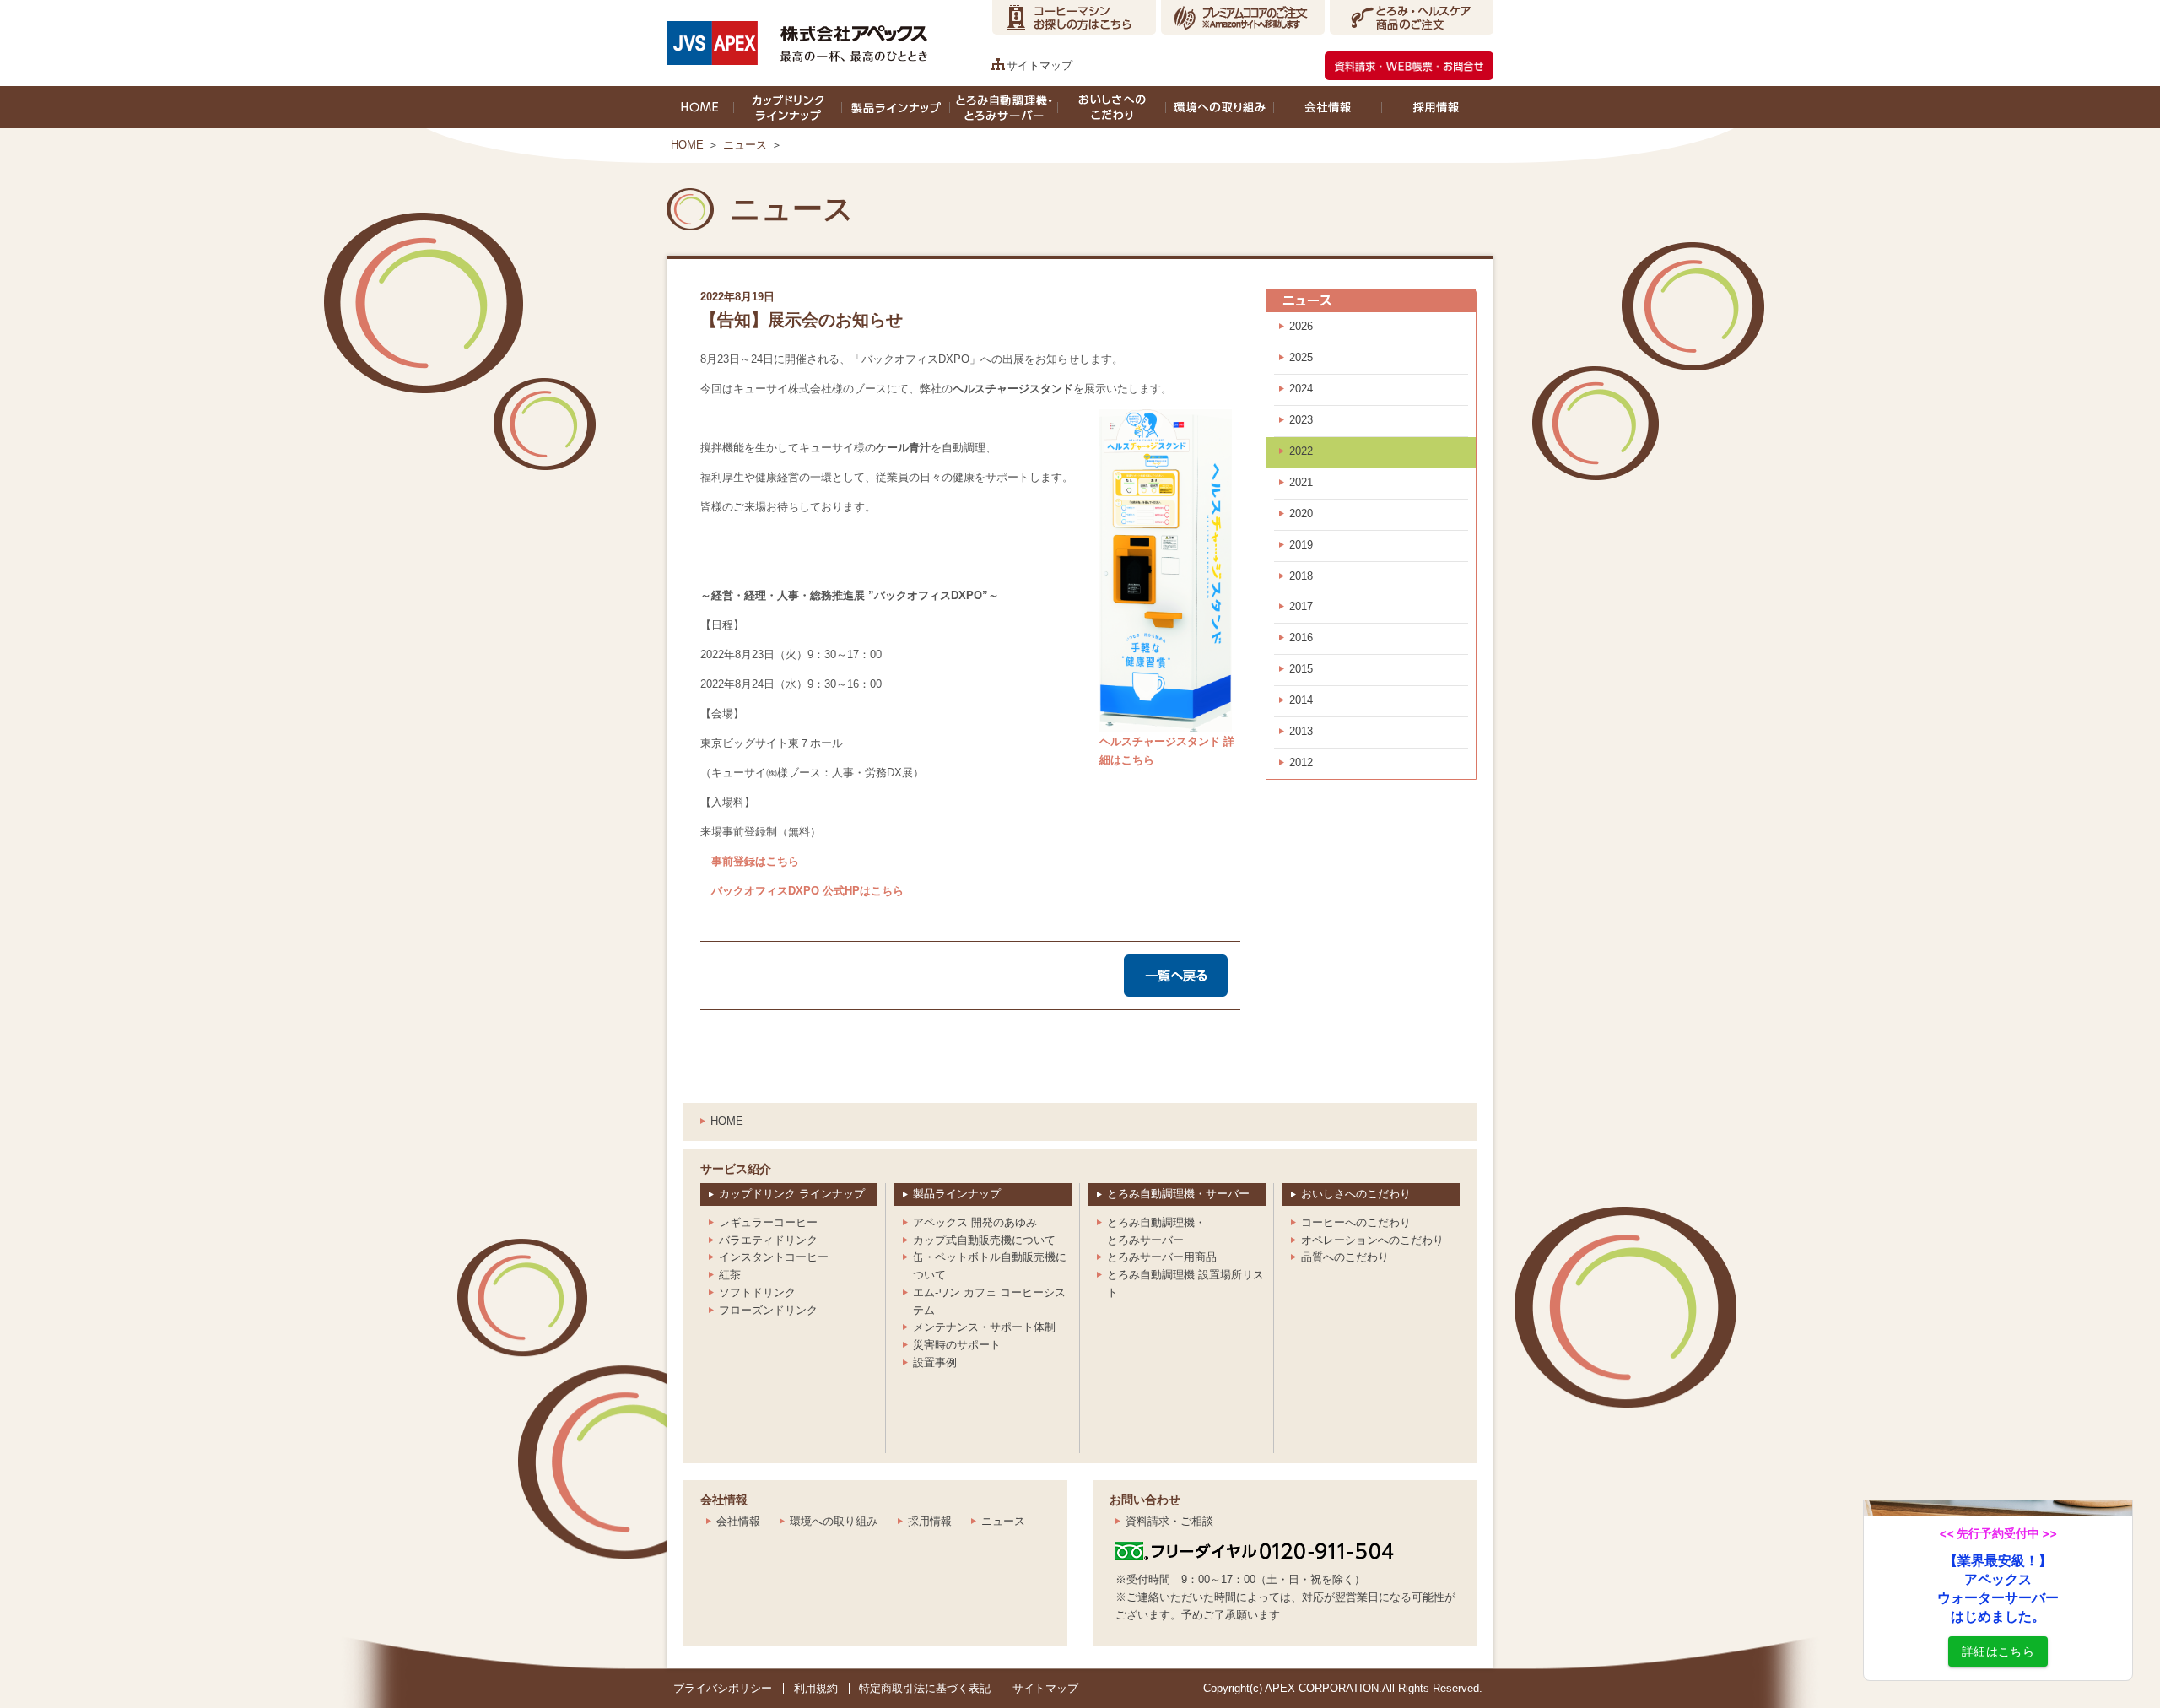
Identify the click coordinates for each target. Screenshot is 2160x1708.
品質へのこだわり (1345, 1257)
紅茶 (730, 1275)
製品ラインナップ (957, 1194)
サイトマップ (1039, 65)
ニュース (745, 145)
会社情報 (738, 1521)
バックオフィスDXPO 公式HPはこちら (802, 891)
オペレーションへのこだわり (1372, 1240)
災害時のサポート (957, 1345)
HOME (687, 145)
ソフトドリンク (757, 1292)
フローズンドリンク (768, 1310)
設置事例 (935, 1362)
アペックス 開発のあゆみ (975, 1222)
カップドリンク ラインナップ (792, 1194)
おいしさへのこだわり (1356, 1194)
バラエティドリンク (768, 1240)
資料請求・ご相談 (1169, 1521)
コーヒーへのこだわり (1356, 1222)
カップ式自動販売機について (984, 1240)
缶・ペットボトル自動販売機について (990, 1266)
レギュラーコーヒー (768, 1222)
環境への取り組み (834, 1521)
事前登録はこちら (750, 861)
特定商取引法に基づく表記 (925, 1688)
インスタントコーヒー (774, 1257)
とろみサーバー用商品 (1162, 1257)
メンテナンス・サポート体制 (984, 1327)
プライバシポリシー (723, 1688)
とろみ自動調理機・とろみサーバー (1156, 1231)
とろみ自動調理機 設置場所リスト (1185, 1284)
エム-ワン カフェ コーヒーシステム (989, 1301)
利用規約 (816, 1688)
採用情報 (930, 1521)
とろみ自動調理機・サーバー (1178, 1194)
